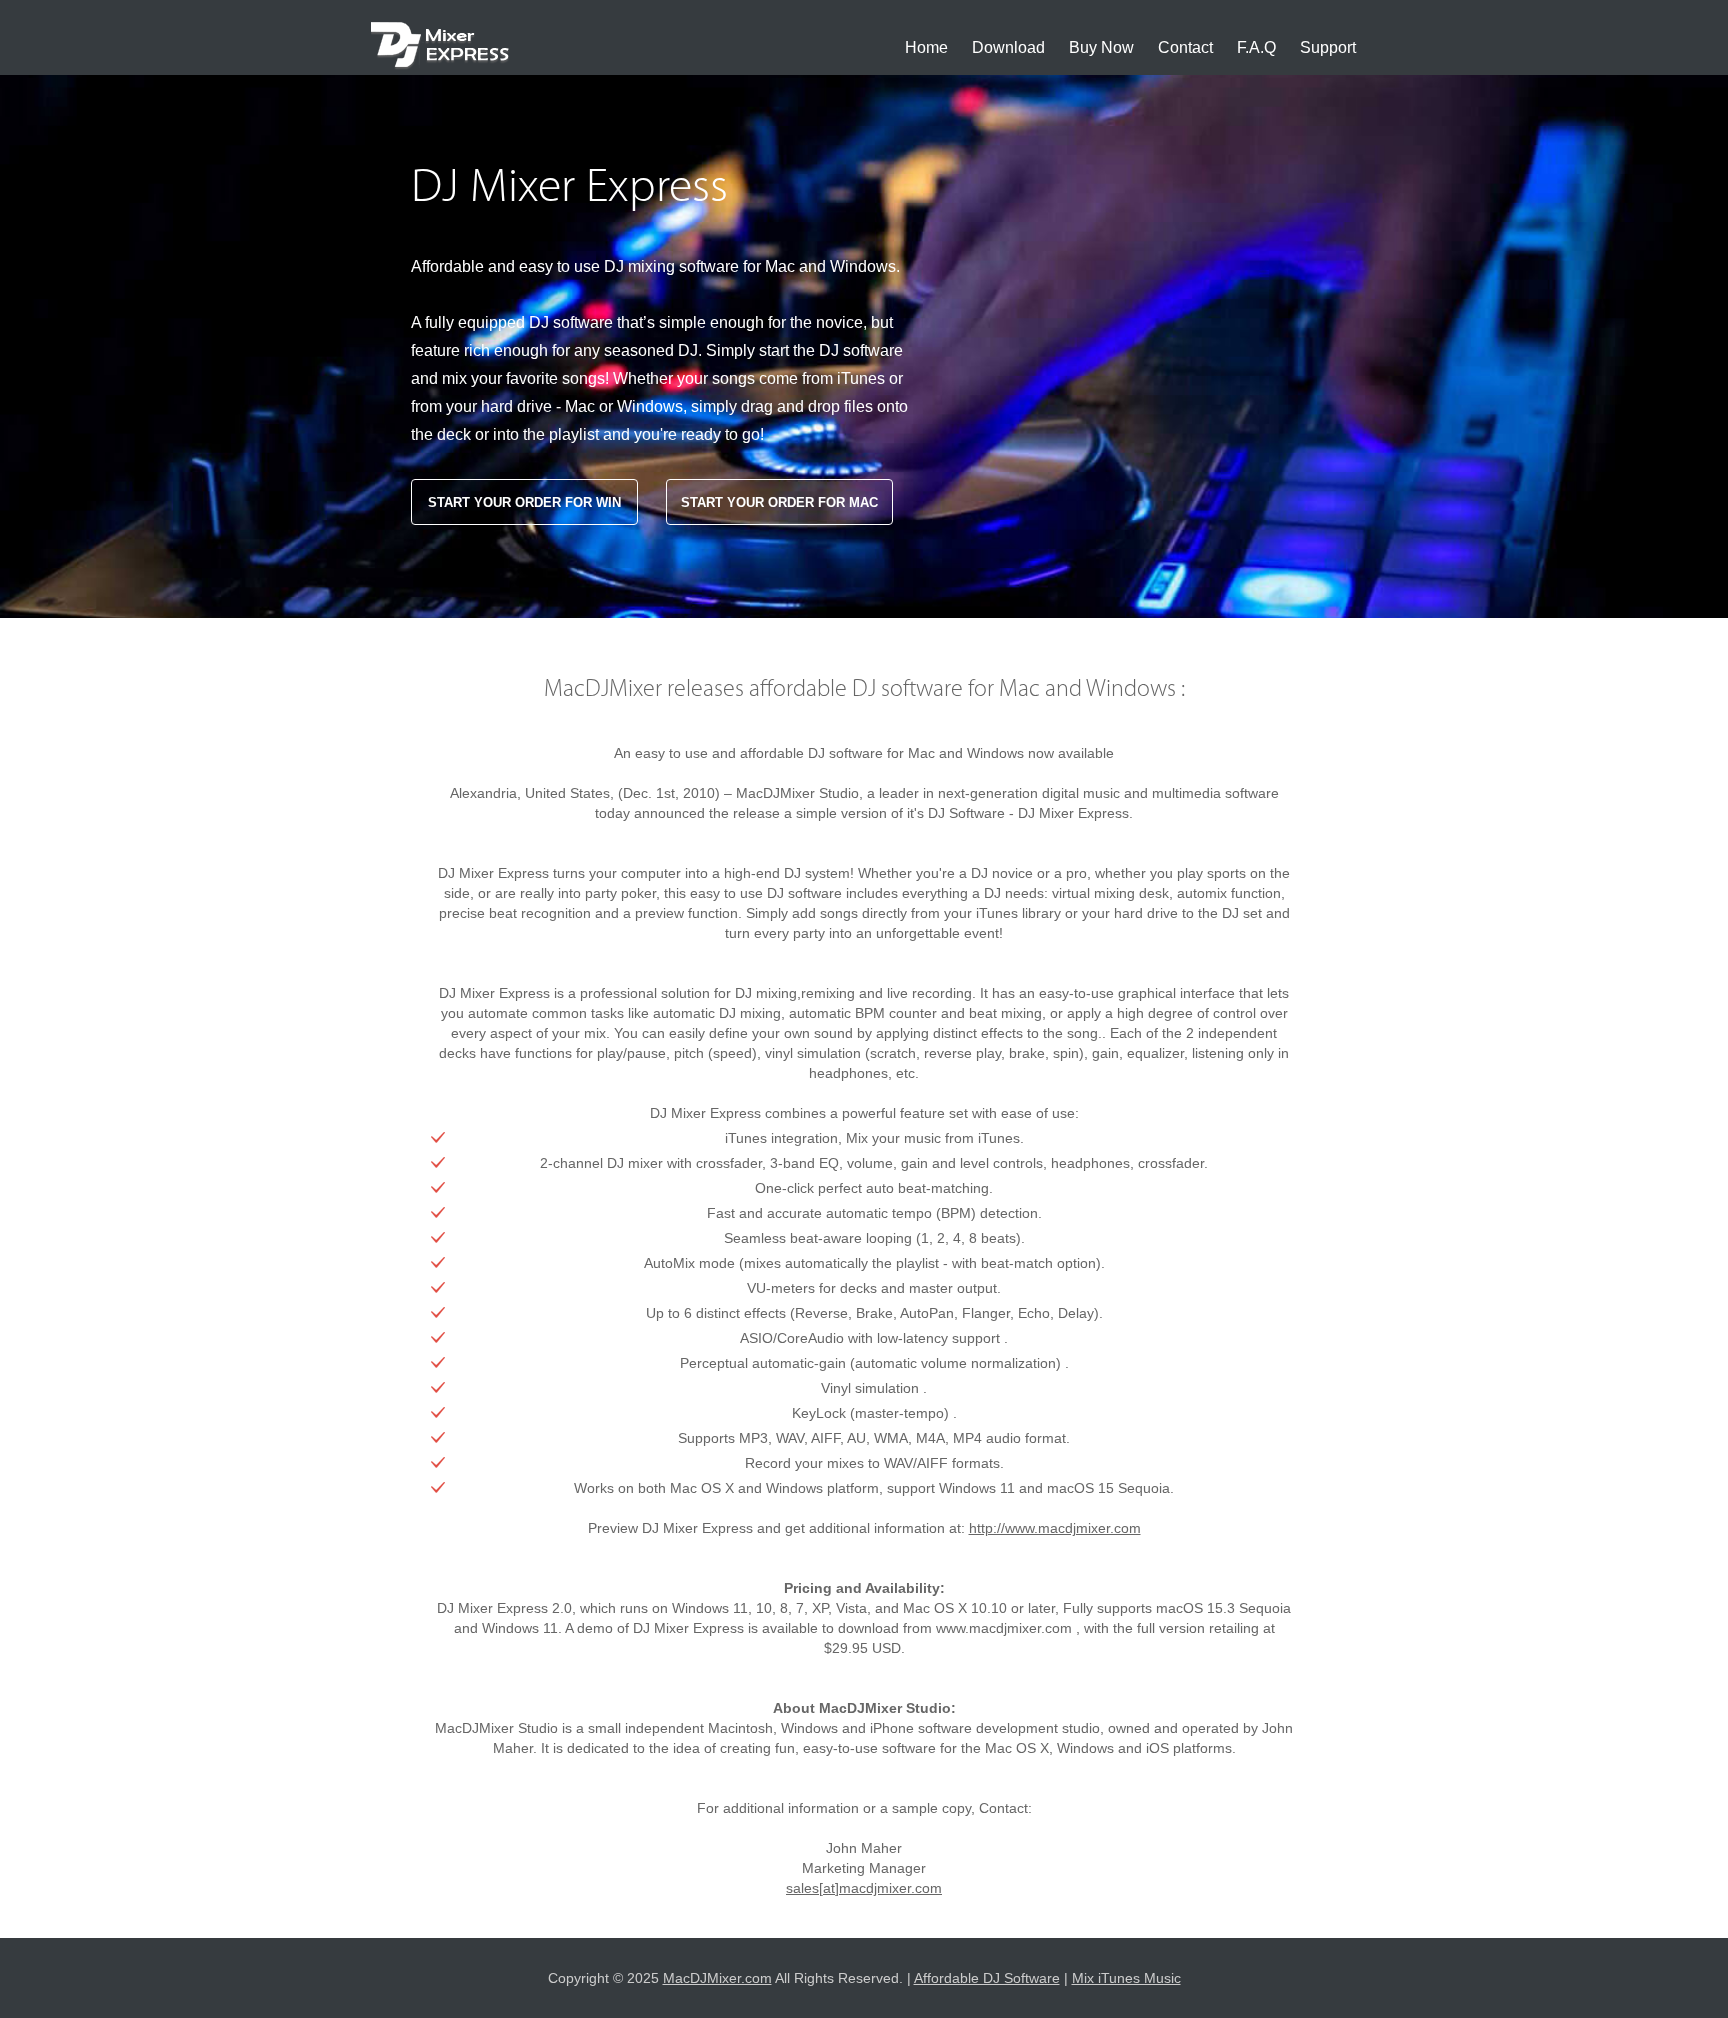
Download (1008, 47)
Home (926, 47)
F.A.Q (1256, 47)
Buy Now (1101, 47)
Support (1328, 47)
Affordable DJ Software (987, 1978)
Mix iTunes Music (1126, 1978)
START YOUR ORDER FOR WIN (524, 502)
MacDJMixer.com (717, 1978)
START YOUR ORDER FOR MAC (779, 502)
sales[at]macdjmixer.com (864, 1888)
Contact (1185, 47)
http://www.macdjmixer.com (1055, 1528)
